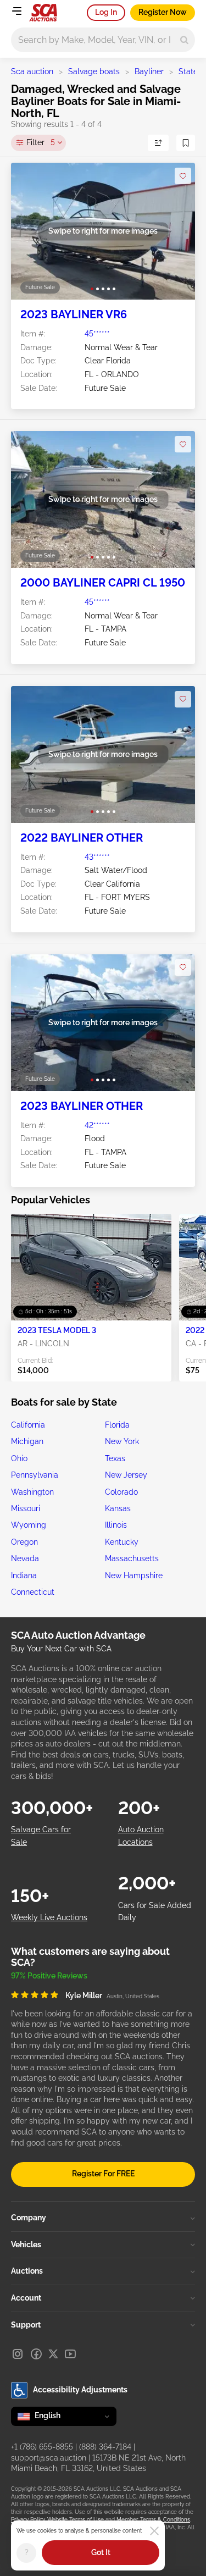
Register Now (163, 12)
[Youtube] (70, 2354)
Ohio (19, 1458)
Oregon (24, 1542)
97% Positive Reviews (49, 1976)
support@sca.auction (49, 2458)
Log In (106, 12)
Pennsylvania (35, 1475)
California (28, 1425)
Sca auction (32, 71)
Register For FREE (103, 2174)
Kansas (118, 1508)
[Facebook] (36, 2354)
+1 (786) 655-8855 (42, 2447)
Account (26, 2298)
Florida (117, 1425)
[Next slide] (176, 231)
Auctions (27, 2271)
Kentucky (122, 1542)
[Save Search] (186, 143)
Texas (115, 1458)
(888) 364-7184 (105, 2447)
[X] (53, 2354)
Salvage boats (94, 71)
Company (29, 2218)
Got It (101, 2552)
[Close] (154, 2531)
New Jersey (126, 1475)
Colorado (121, 1492)
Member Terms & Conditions (153, 2520)
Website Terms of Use (76, 2520)
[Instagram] (18, 2354)
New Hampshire (134, 1576)
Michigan (27, 1441)
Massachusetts (132, 1558)
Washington (32, 1492)
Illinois (116, 1525)
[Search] (184, 40)
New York (122, 1441)
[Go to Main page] (43, 13)
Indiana (24, 1576)
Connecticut (33, 1592)
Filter (41, 142)
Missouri (26, 1508)
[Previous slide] (30, 231)
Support (26, 2325)
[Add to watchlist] (183, 176)
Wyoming (29, 1525)
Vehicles (26, 2245)
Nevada (25, 1558)
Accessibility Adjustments (80, 2390)
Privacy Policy (28, 2520)
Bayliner (149, 71)
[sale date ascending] (158, 143)
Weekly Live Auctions (49, 1917)
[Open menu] (16, 11)
